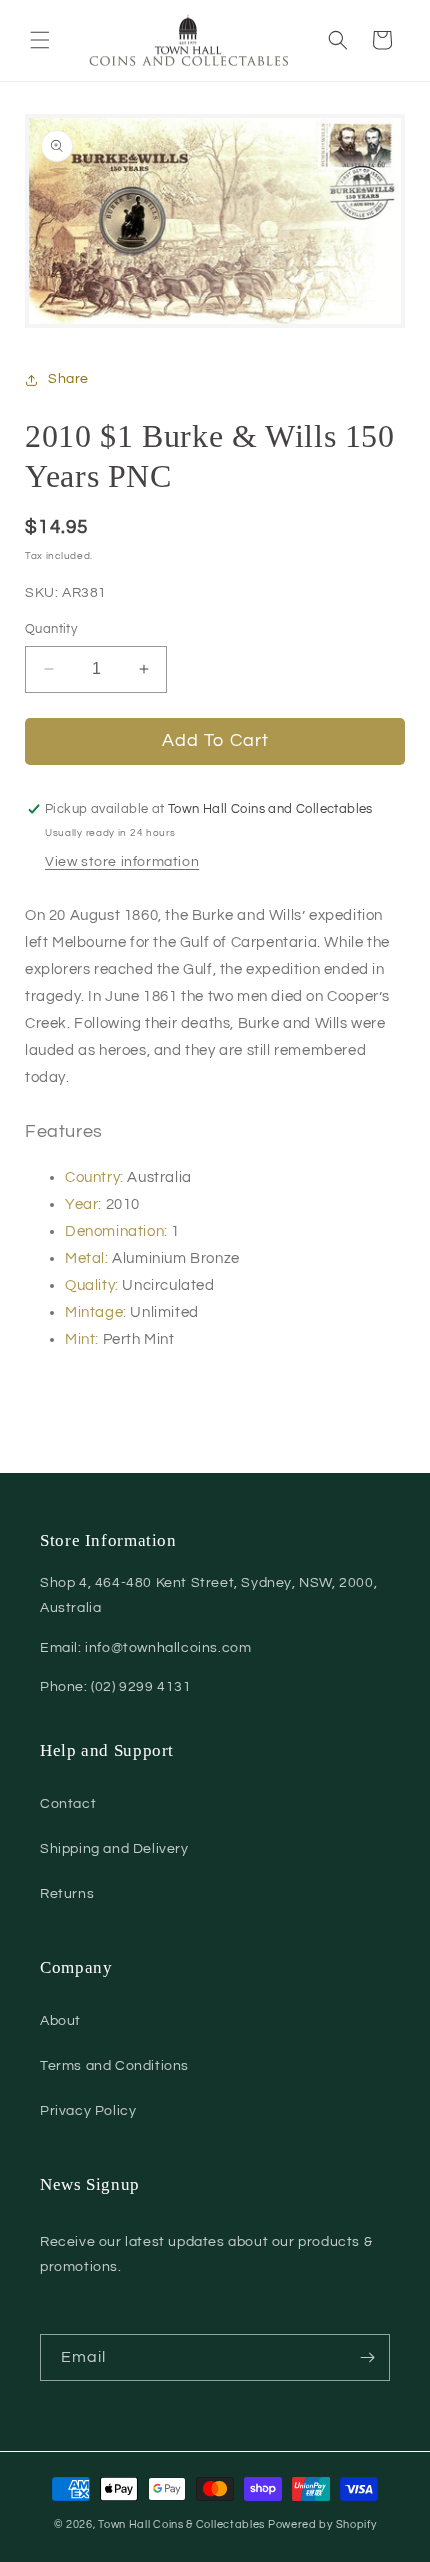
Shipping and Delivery (114, 1849)
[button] (40, 40)
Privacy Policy (88, 2111)
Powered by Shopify (322, 2524)
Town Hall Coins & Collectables (181, 2524)
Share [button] (68, 379)
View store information (122, 862)
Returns (67, 1894)
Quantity (51, 629)
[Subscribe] (367, 2357)
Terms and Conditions (114, 2066)
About (60, 2021)
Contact (68, 1804)
